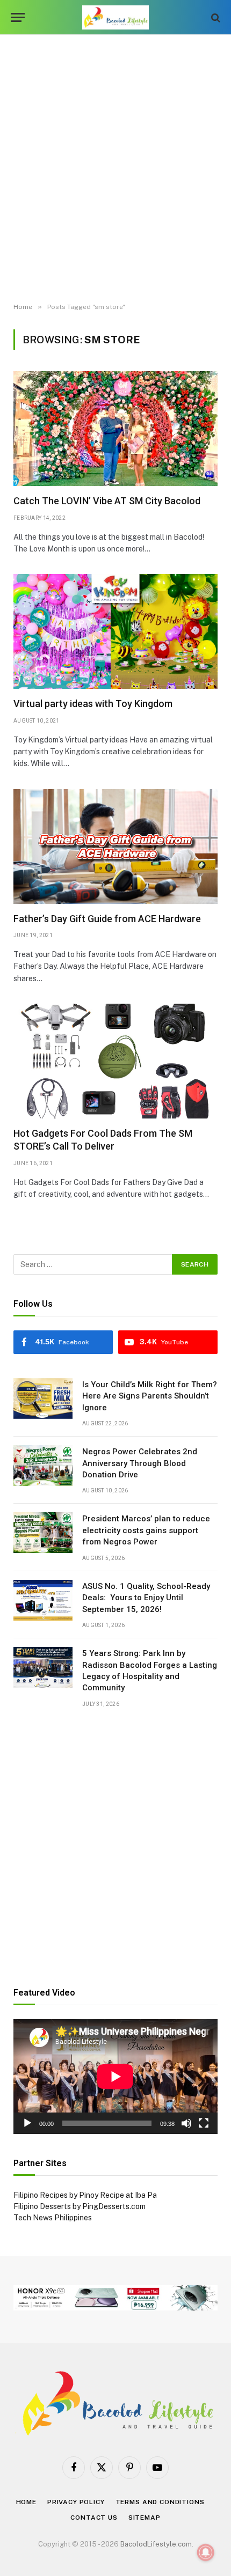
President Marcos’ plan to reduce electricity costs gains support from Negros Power (146, 1530)
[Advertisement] (115, 169)
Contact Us (94, 2518)
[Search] (215, 17)
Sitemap (145, 2518)
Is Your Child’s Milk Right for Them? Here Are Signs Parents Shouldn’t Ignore (150, 1396)
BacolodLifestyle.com (156, 2544)
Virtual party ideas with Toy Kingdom (93, 704)
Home (26, 2502)
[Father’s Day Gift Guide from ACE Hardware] (115, 847)
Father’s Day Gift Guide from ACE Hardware (107, 919)
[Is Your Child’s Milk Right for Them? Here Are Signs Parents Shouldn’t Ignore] (43, 1399)
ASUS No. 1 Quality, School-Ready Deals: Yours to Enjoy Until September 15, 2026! (146, 1598)
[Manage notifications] (206, 2552)
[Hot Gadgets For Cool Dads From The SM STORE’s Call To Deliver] (115, 1061)
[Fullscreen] (204, 2123)
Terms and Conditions (160, 2502)
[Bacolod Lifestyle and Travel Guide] (115, 17)
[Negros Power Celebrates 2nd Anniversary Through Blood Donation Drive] (43, 1466)
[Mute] (186, 2123)
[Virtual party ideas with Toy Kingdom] (115, 631)
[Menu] (18, 17)
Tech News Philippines (53, 2218)
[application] (115, 2077)
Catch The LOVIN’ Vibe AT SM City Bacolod (107, 501)
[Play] (27, 2123)
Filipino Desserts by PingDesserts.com (80, 2206)
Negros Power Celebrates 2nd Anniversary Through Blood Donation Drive (140, 1463)
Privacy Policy (76, 2502)
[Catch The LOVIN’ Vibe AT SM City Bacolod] (115, 429)
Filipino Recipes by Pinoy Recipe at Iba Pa (85, 2195)
